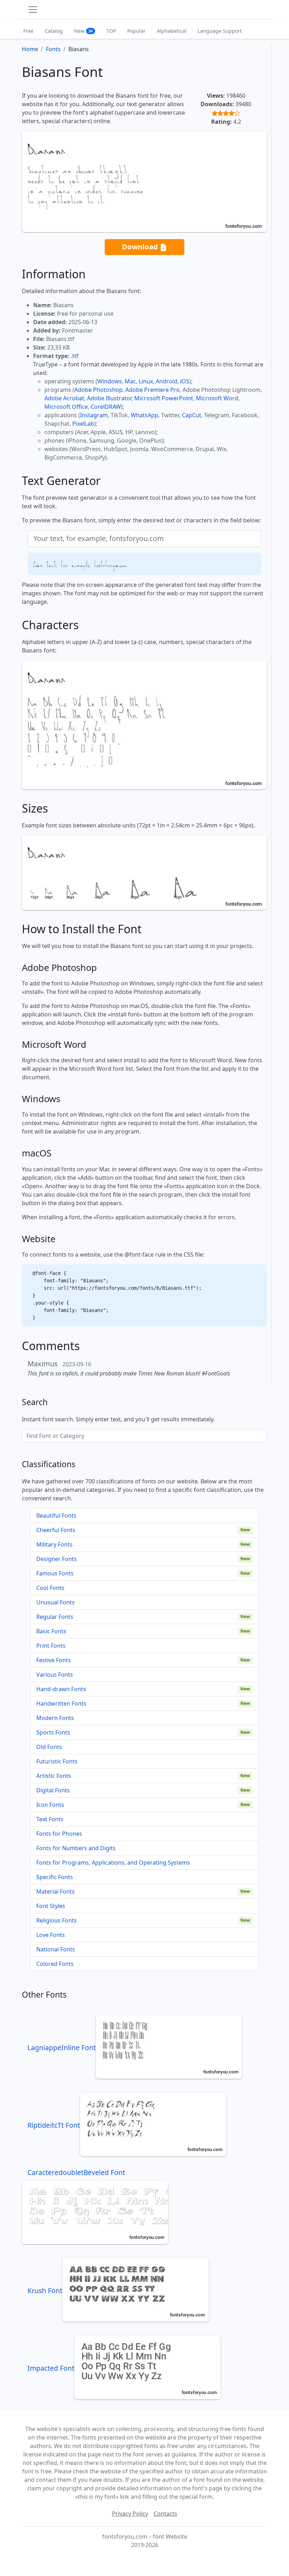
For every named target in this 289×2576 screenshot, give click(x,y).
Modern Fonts (55, 1718)
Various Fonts (55, 1675)
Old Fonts (49, 1747)
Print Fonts (51, 1646)
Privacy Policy (130, 2514)
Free (28, 31)
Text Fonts (50, 1819)
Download (141, 247)
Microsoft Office (66, 407)
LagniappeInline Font (62, 2048)
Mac (130, 381)
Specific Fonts (55, 1877)
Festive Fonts (54, 1660)
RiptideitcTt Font (54, 2125)
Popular (136, 31)
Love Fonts (51, 1935)
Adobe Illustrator (109, 398)
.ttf (75, 356)
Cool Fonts (50, 1588)
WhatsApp (144, 415)
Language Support (220, 31)
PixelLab (83, 424)
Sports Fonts (53, 1732)
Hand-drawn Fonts (61, 1689)
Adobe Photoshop (99, 390)
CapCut (192, 415)
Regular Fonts (55, 1617)
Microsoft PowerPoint (164, 398)
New (83, 31)
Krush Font (45, 2291)
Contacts (165, 2514)
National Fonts (56, 1949)
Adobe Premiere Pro (153, 390)
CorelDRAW (106, 407)
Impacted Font (51, 2368)
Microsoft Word (217, 398)
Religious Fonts (57, 1920)
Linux (146, 381)
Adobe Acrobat (64, 398)
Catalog (54, 31)
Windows (110, 381)
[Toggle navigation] (33, 10)
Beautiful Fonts (56, 1515)
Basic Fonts (51, 1631)
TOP (111, 31)
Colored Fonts (55, 1964)
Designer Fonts (57, 1559)
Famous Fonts (55, 1573)
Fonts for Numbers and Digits (76, 1848)
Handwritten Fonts (61, 1703)
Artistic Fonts (54, 1776)
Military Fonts (54, 1544)
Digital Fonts (53, 1790)
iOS (185, 381)
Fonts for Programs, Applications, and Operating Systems (113, 1863)
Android (167, 381)
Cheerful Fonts (56, 1530)
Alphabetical (172, 31)
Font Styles (51, 1906)
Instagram (94, 415)
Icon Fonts (50, 1805)
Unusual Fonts (56, 1602)
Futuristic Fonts (57, 1761)
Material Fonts (56, 1891)
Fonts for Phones (59, 1834)
